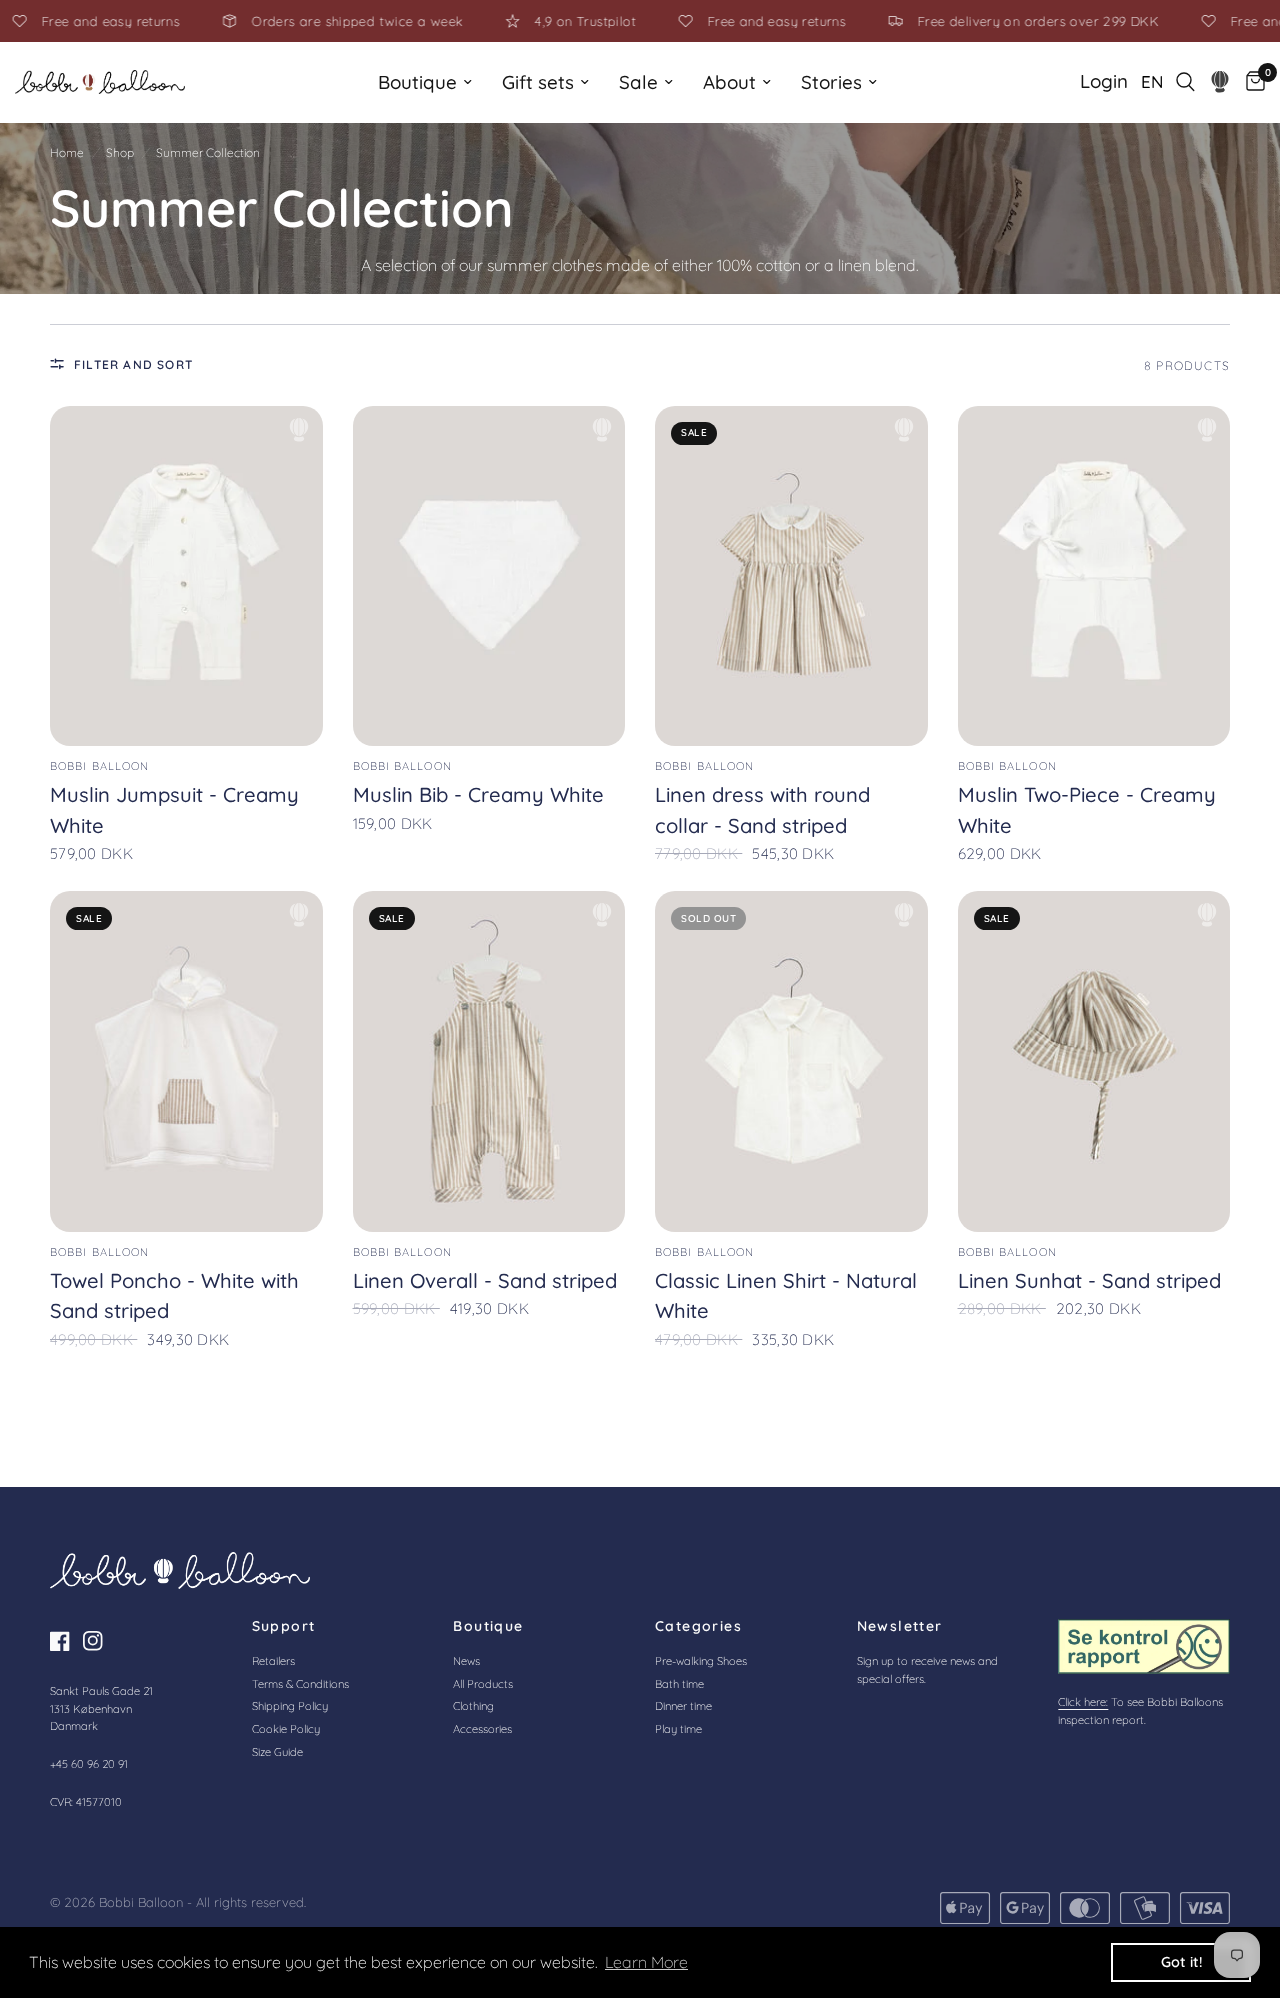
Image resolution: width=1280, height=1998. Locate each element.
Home (67, 152)
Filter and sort (133, 364)
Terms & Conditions (300, 1684)
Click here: (1083, 1702)
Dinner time (683, 1706)
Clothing (473, 1706)
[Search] (1185, 82)
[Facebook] (65, 1641)
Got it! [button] (1181, 1962)
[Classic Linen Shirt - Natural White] (791, 1061)
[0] (1250, 82)
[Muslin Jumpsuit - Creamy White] (186, 576)
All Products (483, 1684)
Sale (638, 82)
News (466, 1661)
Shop (120, 152)
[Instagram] (98, 1641)
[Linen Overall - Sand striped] (489, 1061)
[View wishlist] (1220, 82)
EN (1152, 81)
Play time (678, 1729)
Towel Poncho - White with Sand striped (174, 1295)
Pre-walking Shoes (701, 1661)
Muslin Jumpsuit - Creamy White (174, 809)
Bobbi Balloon (99, 766)
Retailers (273, 1661)
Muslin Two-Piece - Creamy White (1087, 809)
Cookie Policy (286, 1729)
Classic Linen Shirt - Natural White (786, 1295)
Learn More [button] (646, 1962)
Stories (831, 82)
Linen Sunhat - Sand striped (1089, 1280)
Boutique (417, 82)
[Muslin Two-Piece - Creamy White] (1094, 576)
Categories (698, 1626)
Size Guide (277, 1752)
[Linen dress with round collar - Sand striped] (791, 576)
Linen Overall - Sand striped (485, 1280)
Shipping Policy (290, 1706)
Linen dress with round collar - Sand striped (762, 809)
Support (284, 1626)
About (729, 82)
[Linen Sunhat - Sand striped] (1094, 1061)
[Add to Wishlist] (299, 430)
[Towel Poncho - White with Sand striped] (186, 1061)
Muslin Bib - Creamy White (478, 794)
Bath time (679, 1684)
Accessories (482, 1729)
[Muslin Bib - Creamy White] (489, 576)
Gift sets (538, 82)
